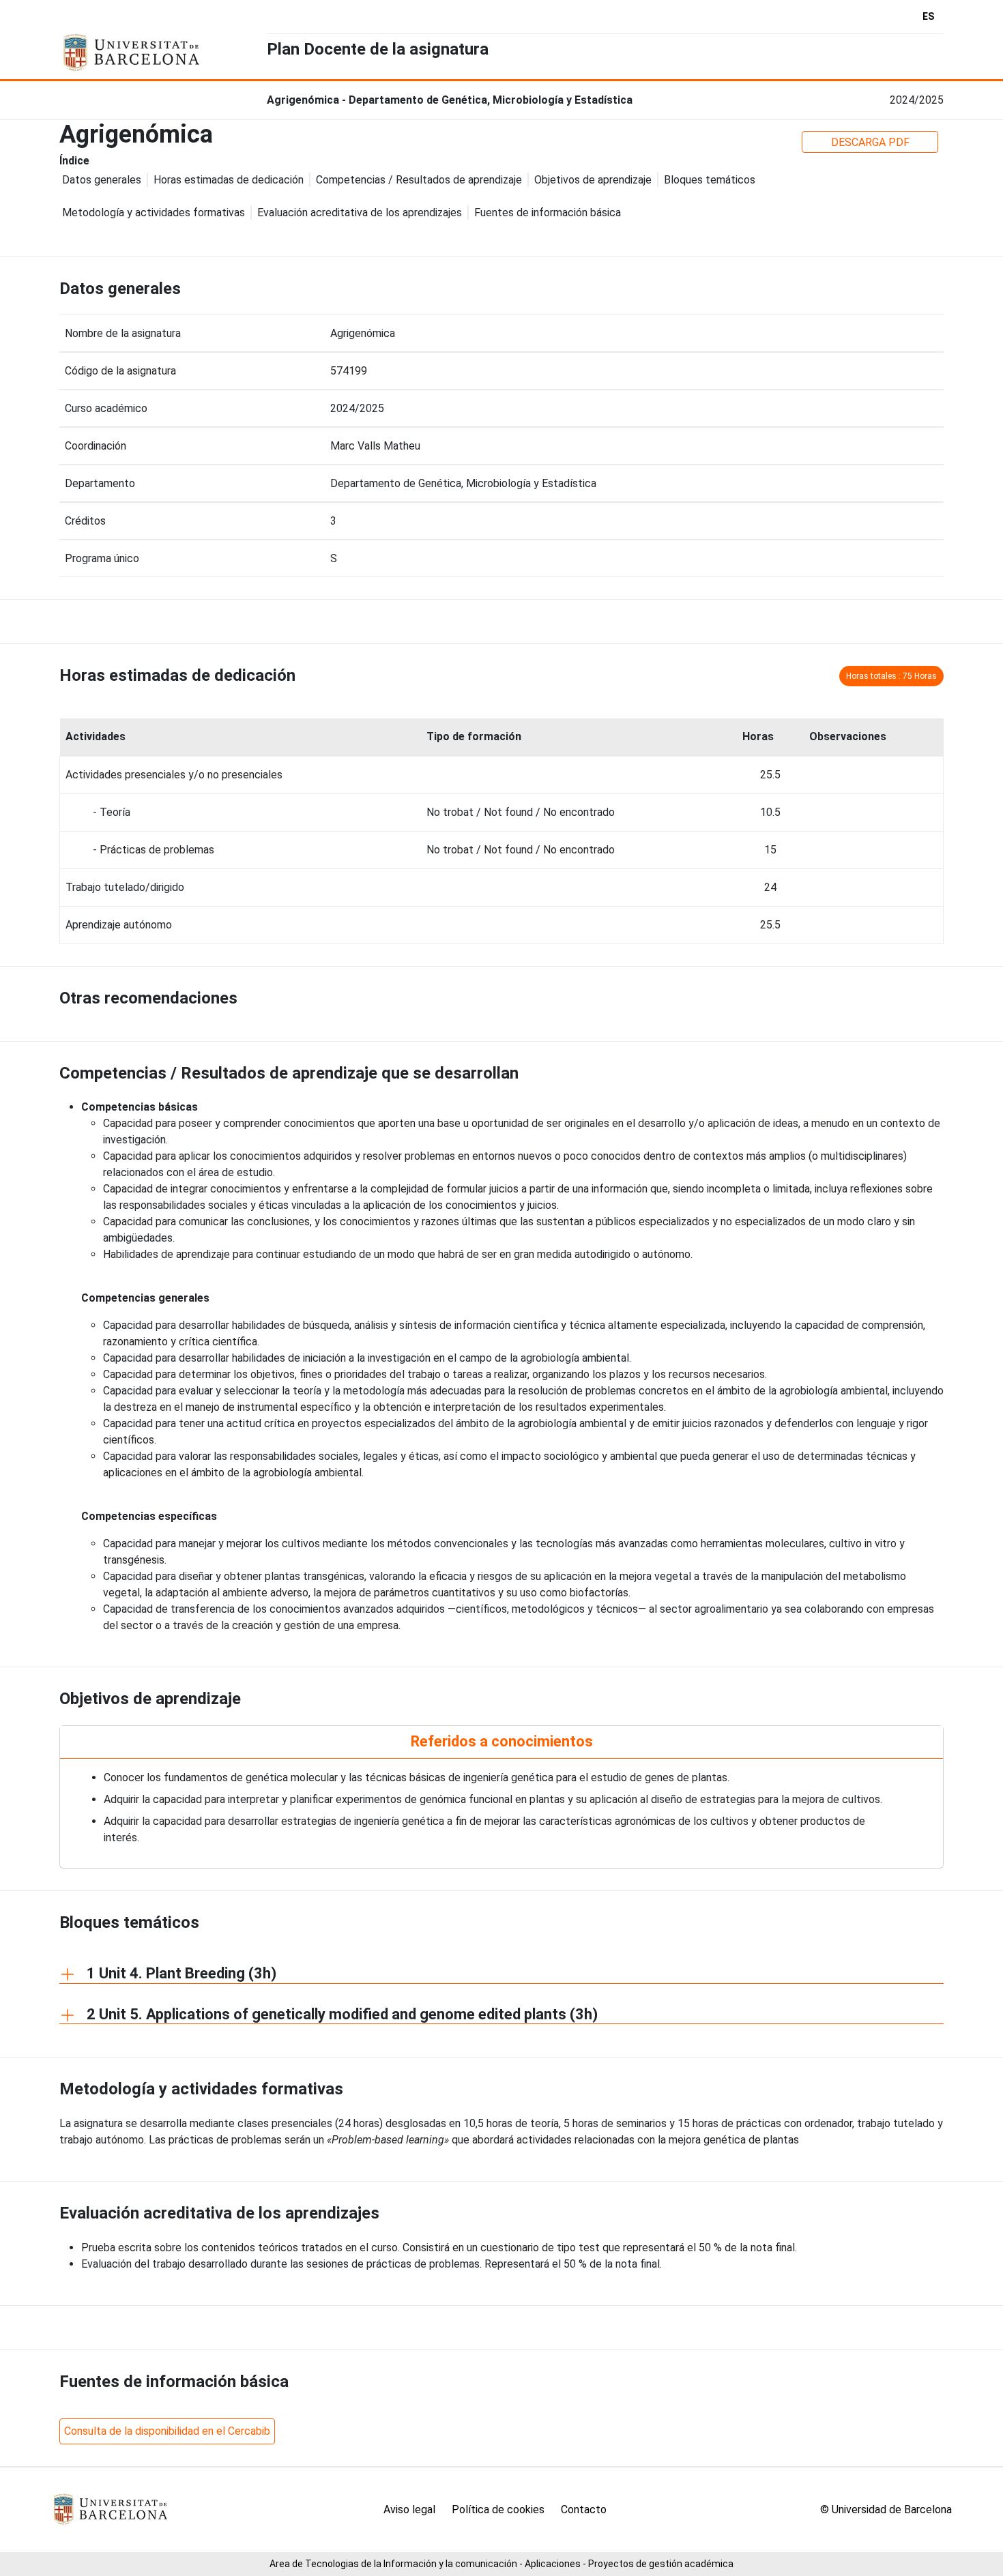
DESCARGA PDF (870, 142)
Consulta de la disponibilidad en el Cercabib (167, 2431)
